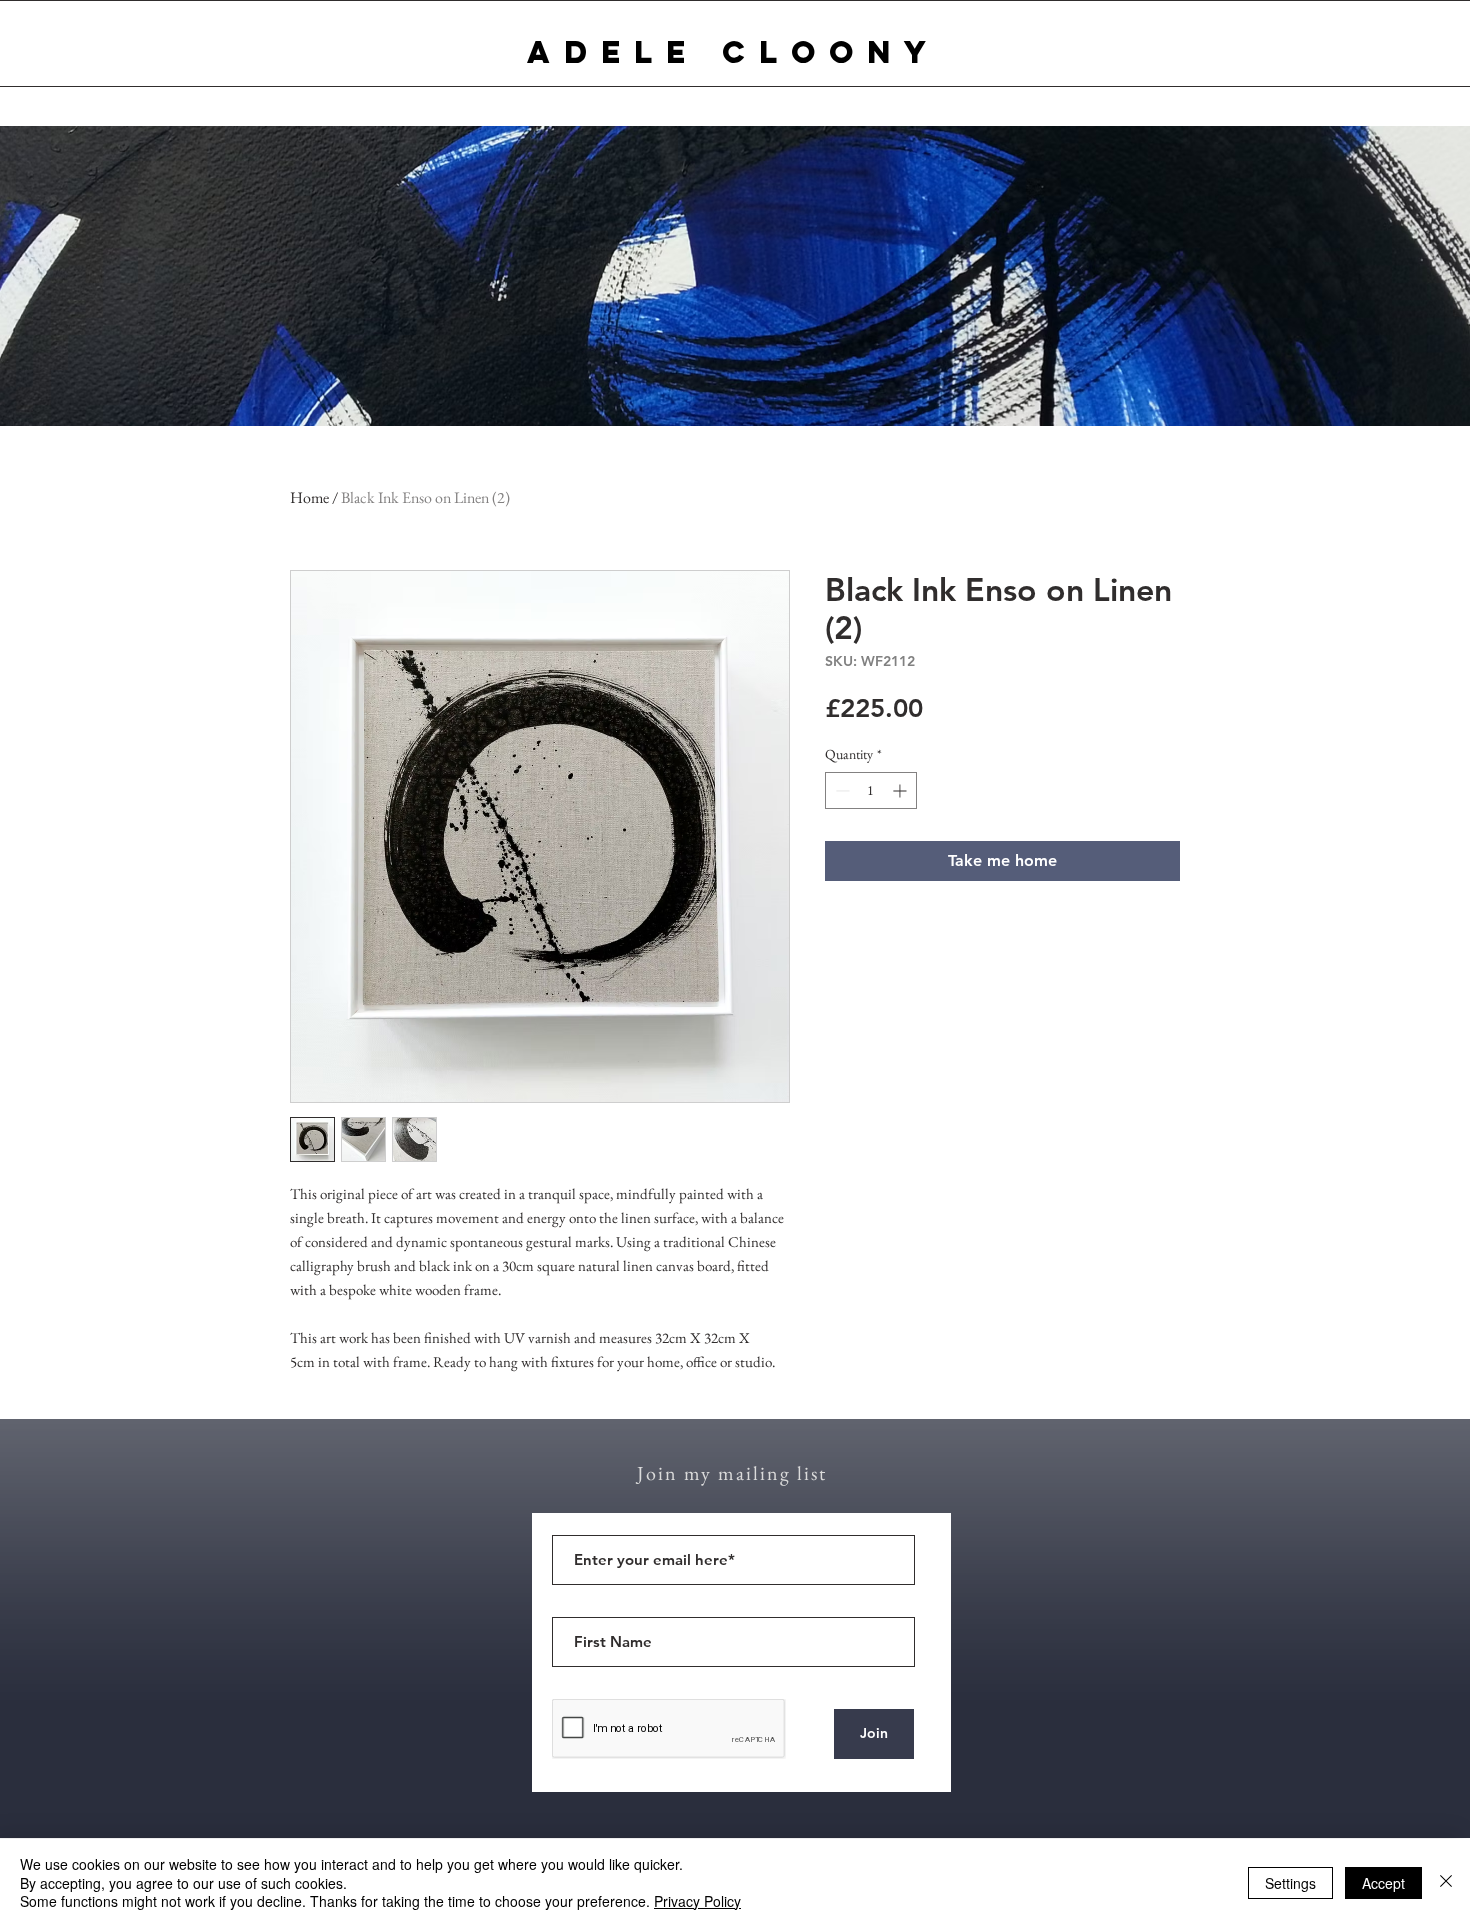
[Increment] (901, 790)
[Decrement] (840, 790)
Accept (1383, 1883)
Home (309, 497)
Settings (1290, 1883)
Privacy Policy (697, 1901)
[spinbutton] (871, 790)
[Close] (1446, 1882)
